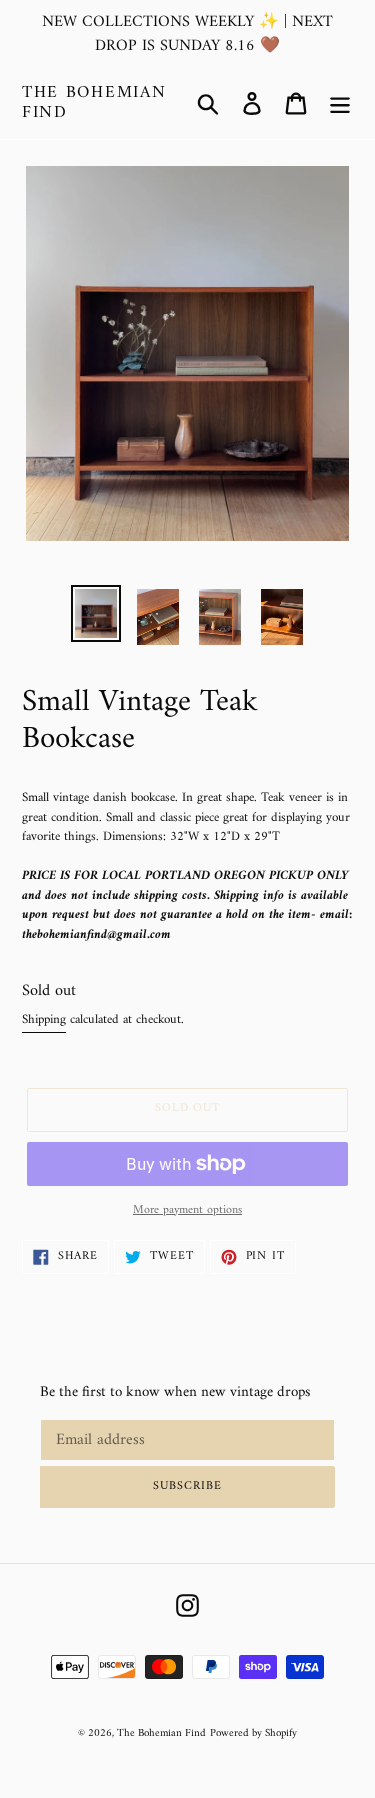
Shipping (44, 1019)
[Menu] (340, 103)
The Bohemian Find (94, 103)
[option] (96, 613)
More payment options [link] (187, 1211)
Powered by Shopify (253, 1733)
